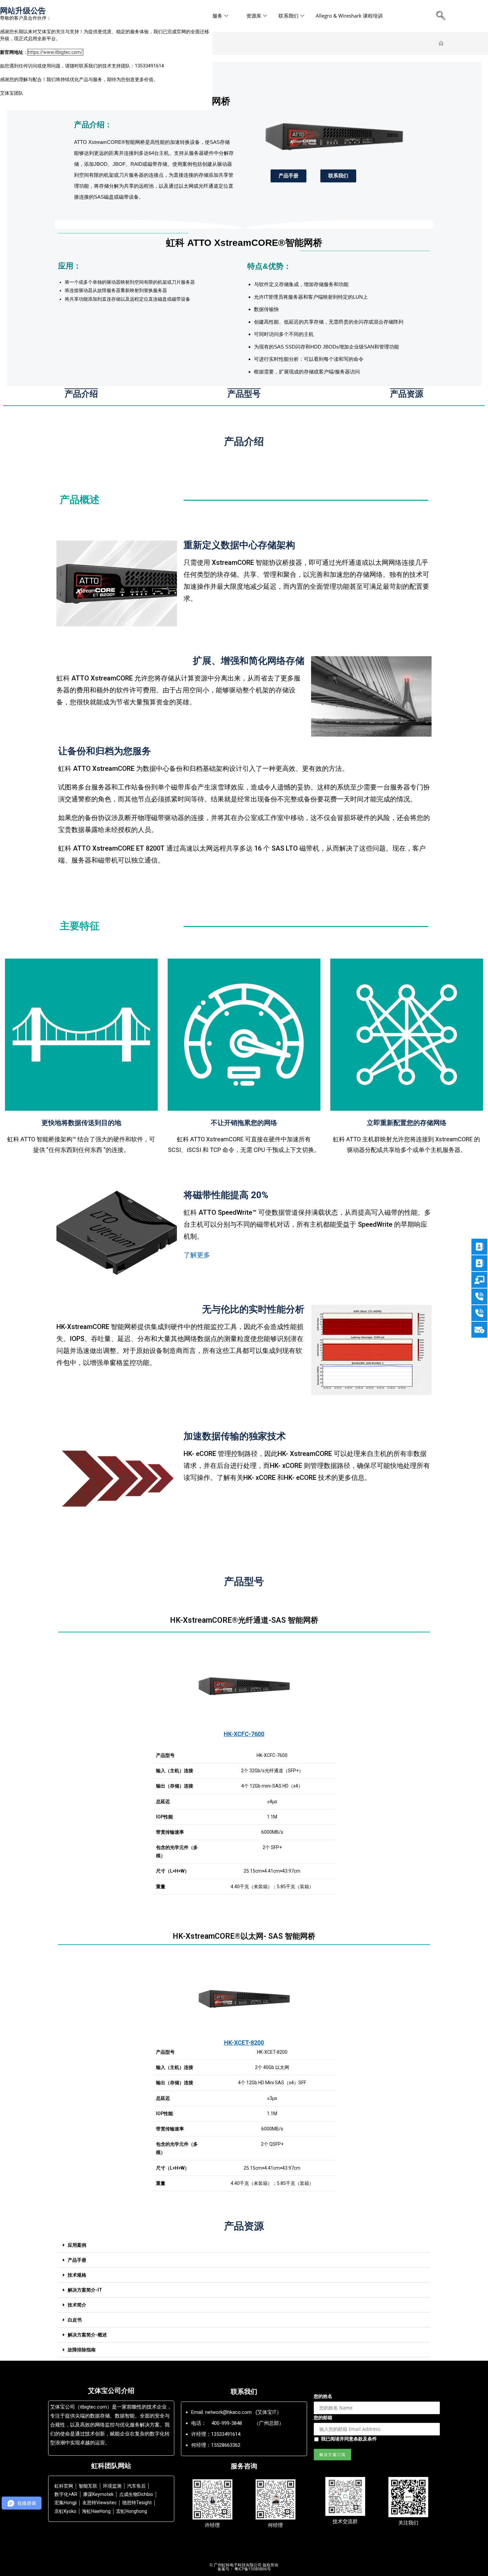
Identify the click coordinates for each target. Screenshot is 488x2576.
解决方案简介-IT (85, 2290)
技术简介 (77, 2305)
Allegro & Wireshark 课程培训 (349, 16)
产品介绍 (81, 394)
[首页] (441, 44)
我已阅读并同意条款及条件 (349, 2439)
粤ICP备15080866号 (252, 2569)
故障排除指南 (82, 2350)
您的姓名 (323, 2396)
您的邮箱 (323, 2417)
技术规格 (77, 2275)
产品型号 (244, 394)
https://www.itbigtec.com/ (55, 52)
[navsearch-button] (441, 16)
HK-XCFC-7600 (244, 1734)
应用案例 (77, 2245)
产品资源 (407, 394)
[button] (244, 2245)
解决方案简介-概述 (87, 2335)
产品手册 (77, 2260)
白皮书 (75, 2320)
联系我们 (288, 16)
